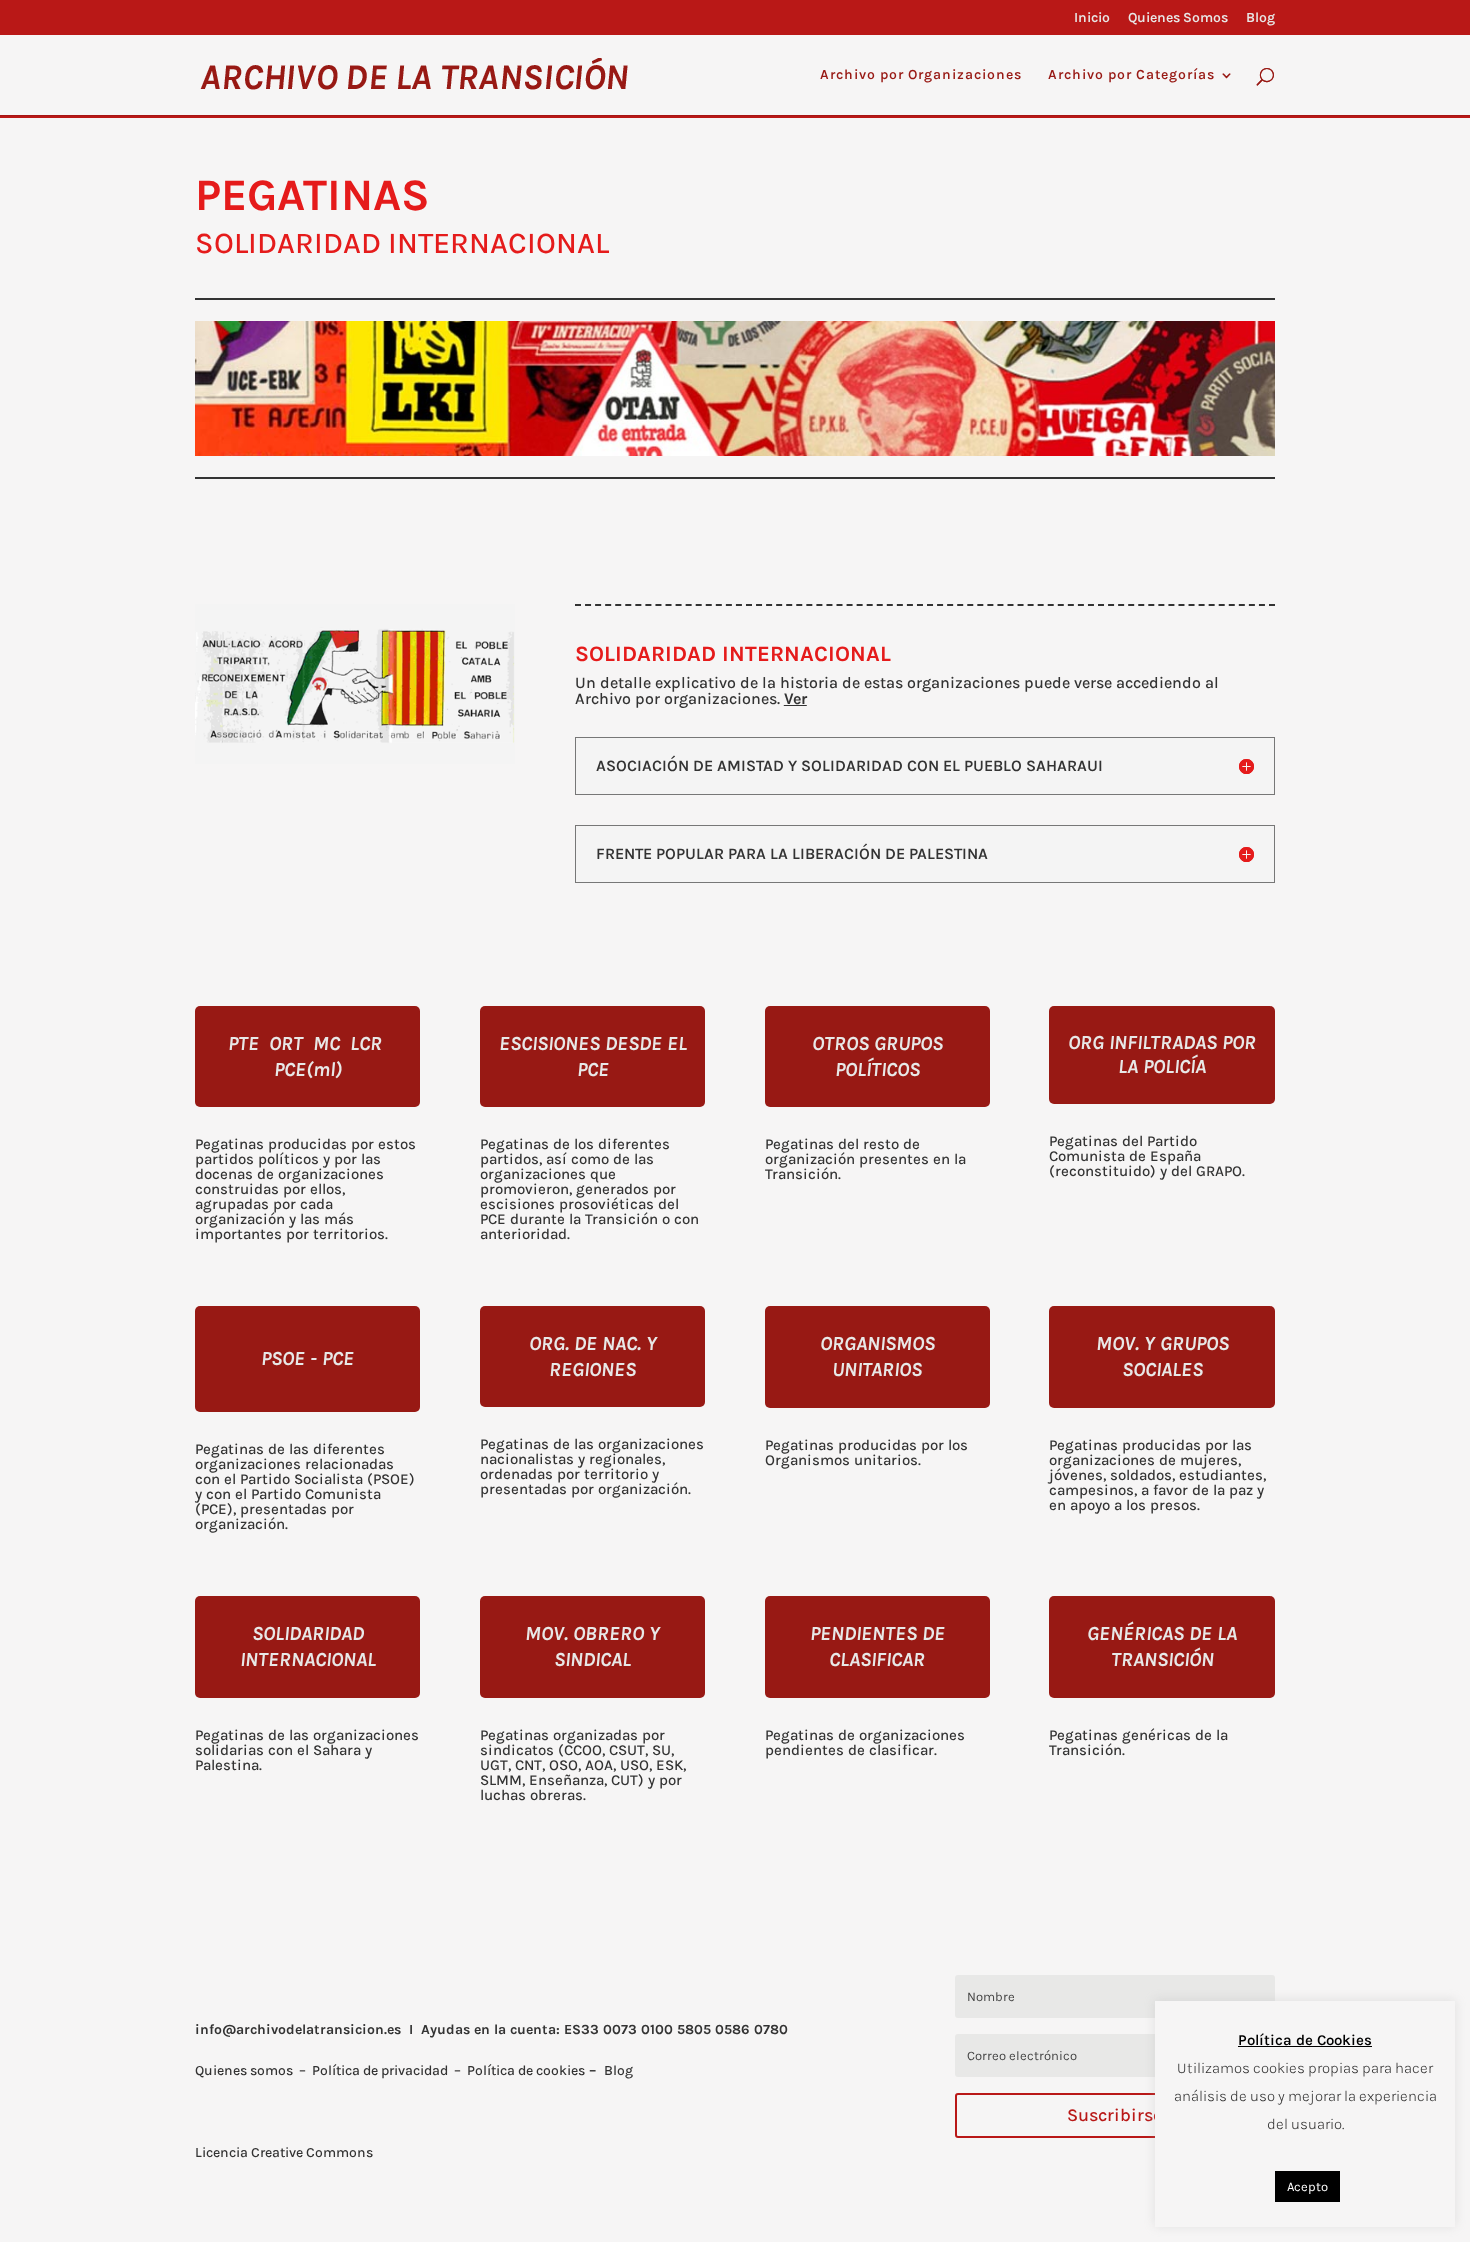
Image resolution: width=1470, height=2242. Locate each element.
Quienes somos (244, 2070)
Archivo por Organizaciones (921, 75)
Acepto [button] (1307, 2186)
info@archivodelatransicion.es (298, 2029)
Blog (1260, 18)
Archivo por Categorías (1131, 75)
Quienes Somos (1178, 18)
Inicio (1092, 18)
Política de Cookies (1305, 2040)
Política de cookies (526, 2070)
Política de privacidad (380, 2070)
